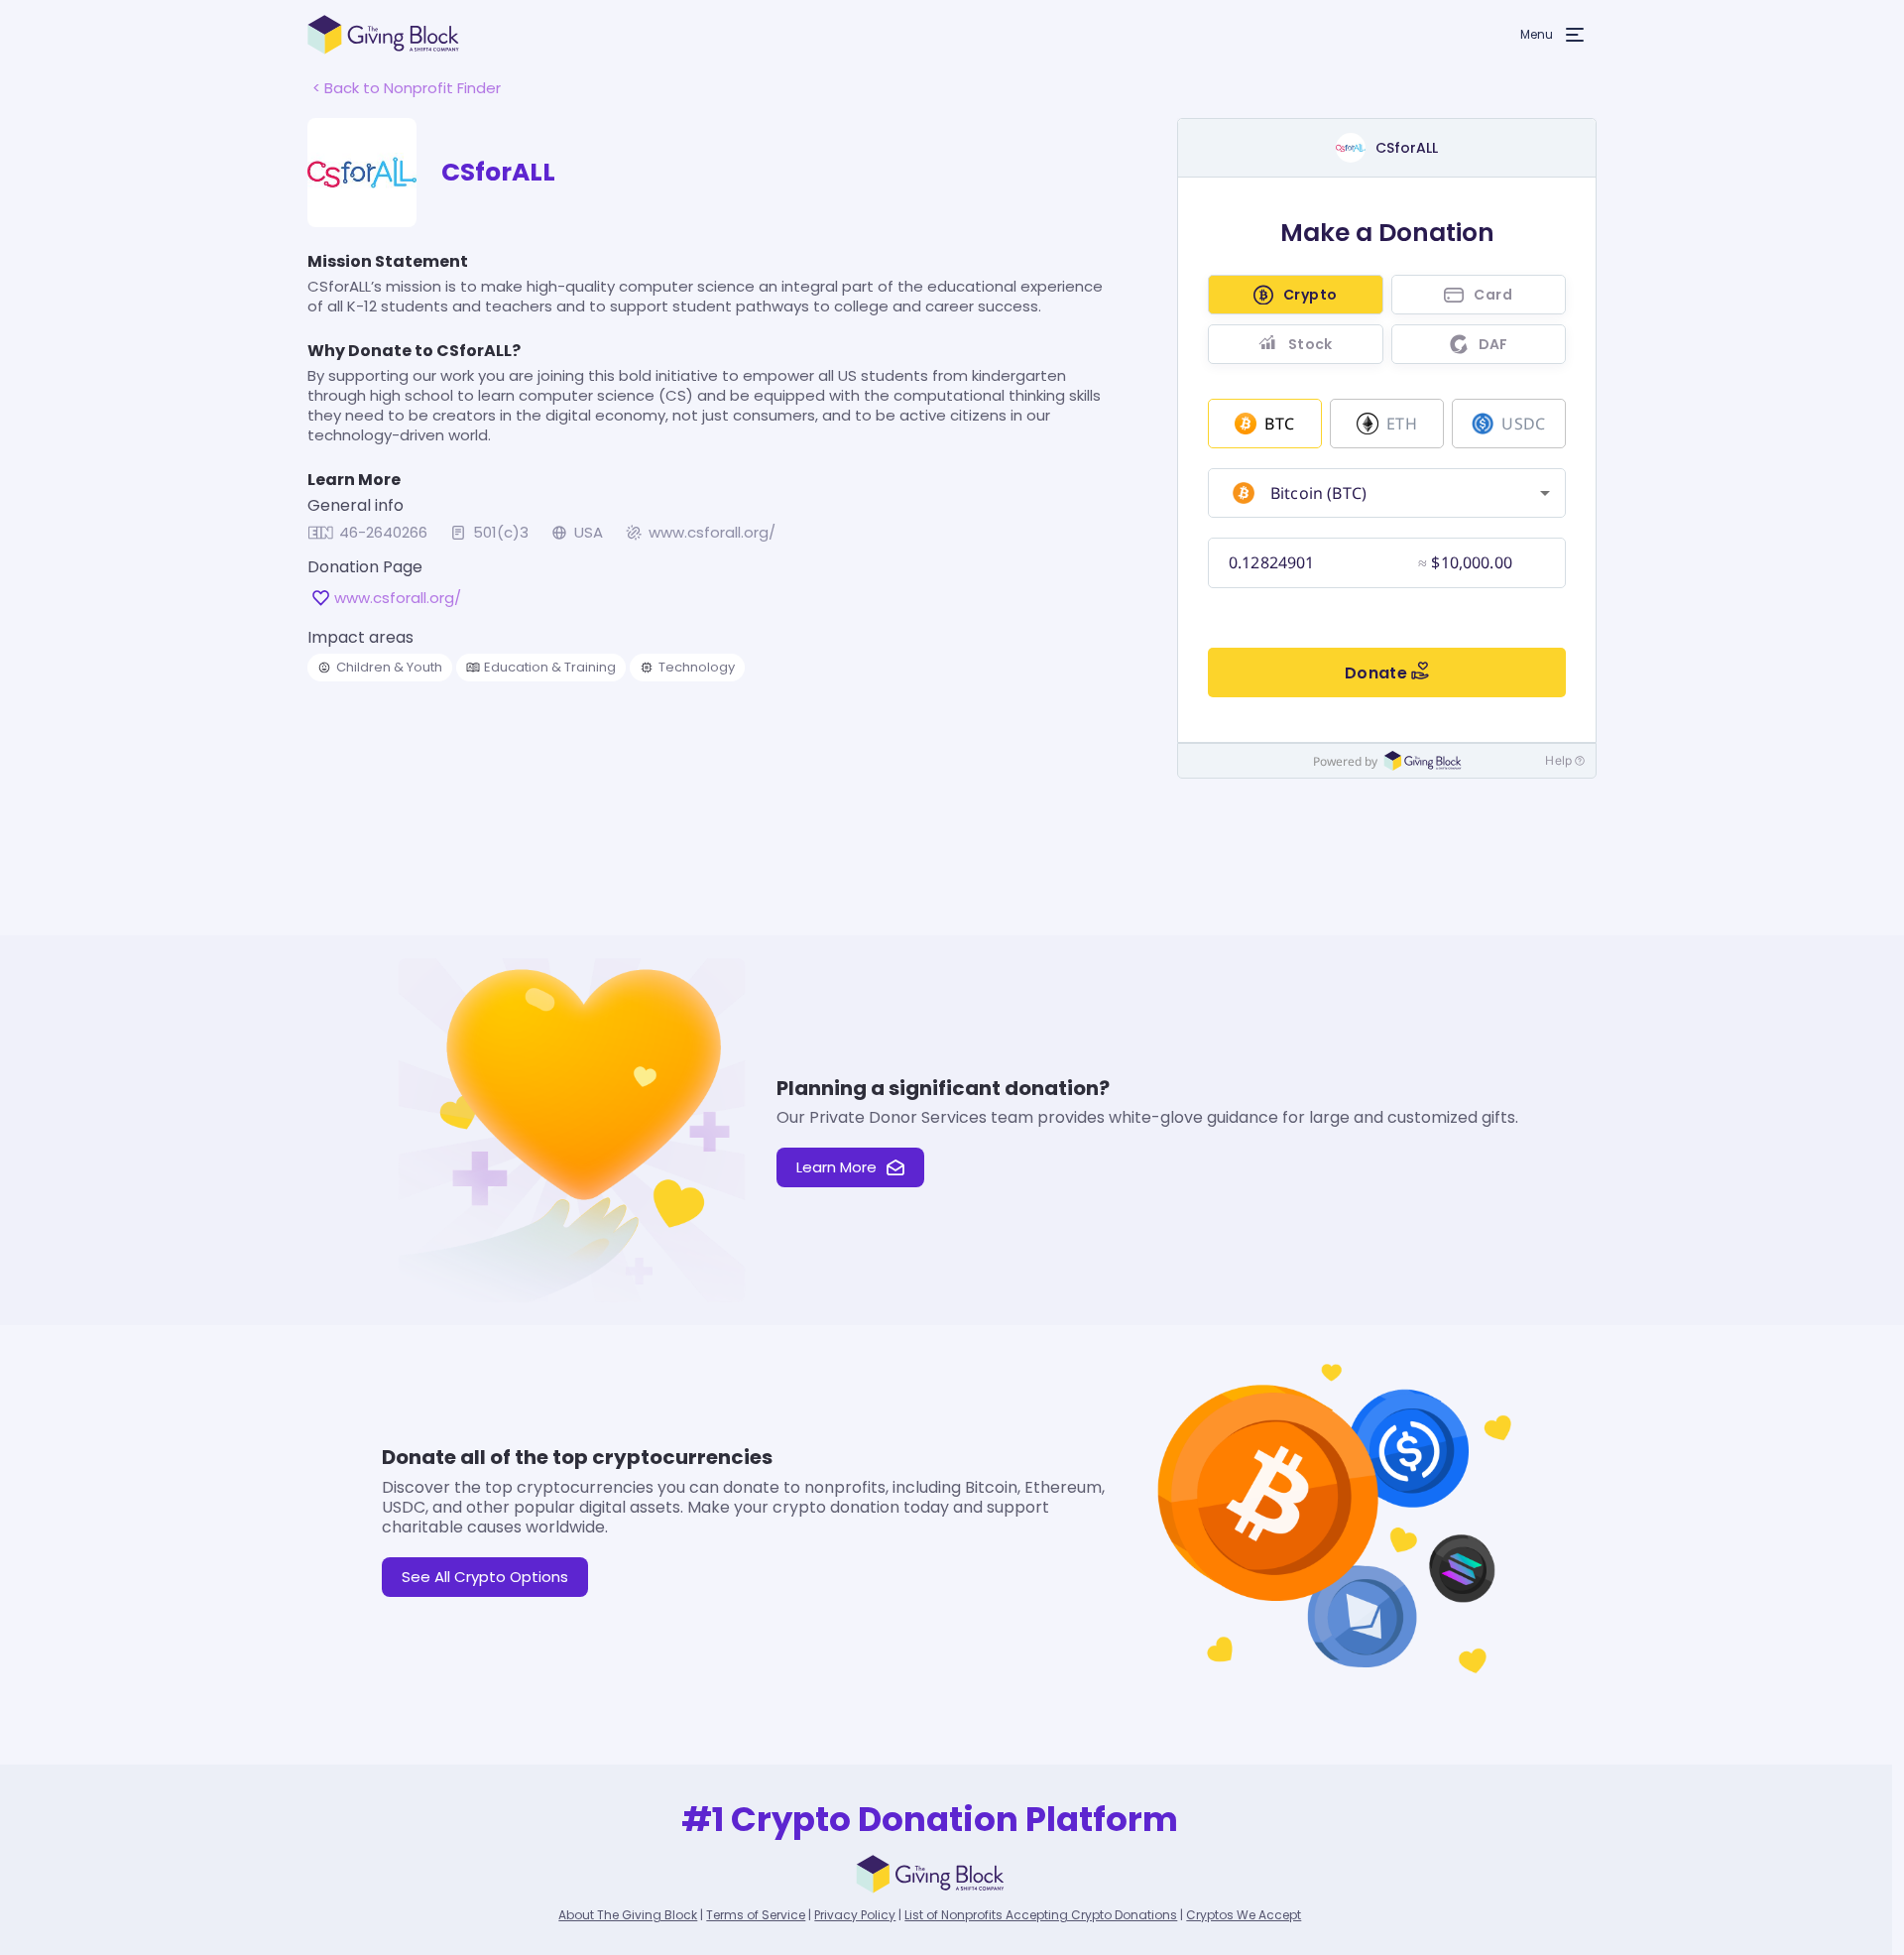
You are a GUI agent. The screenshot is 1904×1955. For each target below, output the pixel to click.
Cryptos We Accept (1244, 1915)
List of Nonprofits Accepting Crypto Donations (1041, 1915)
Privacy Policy (855, 1915)
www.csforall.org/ (712, 533)
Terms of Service (756, 1915)
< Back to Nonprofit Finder (407, 88)
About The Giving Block (628, 1915)
